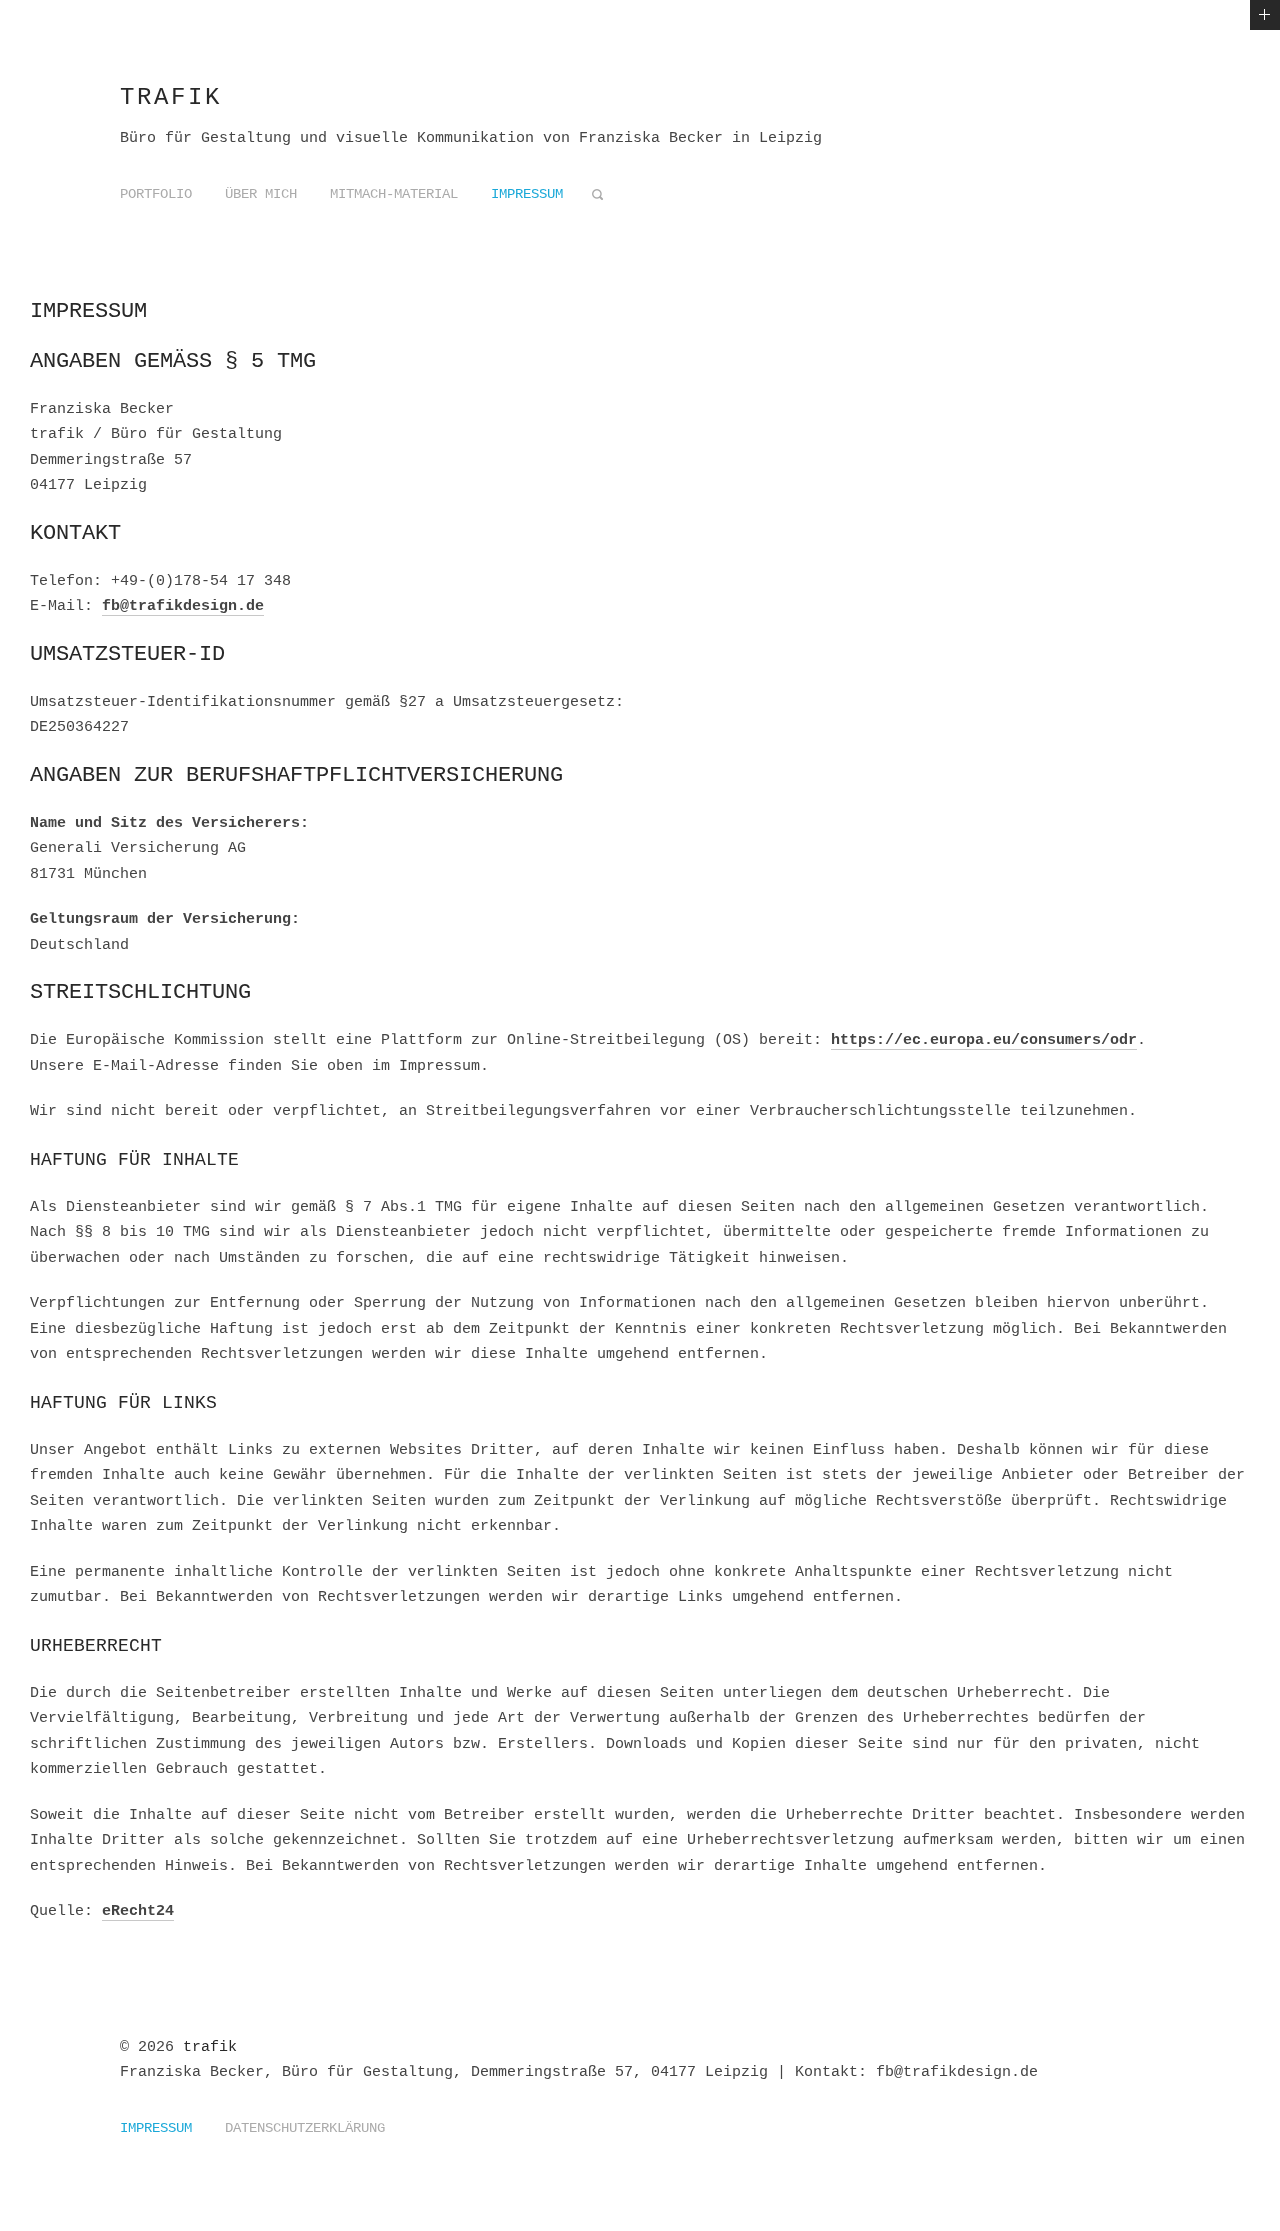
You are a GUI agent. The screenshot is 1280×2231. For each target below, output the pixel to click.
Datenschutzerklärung (305, 2128)
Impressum (527, 194)
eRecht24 (138, 1911)
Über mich (261, 194)
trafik (171, 97)
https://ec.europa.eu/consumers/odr (984, 1040)
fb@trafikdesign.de (183, 606)
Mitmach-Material (394, 194)
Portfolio (156, 194)
